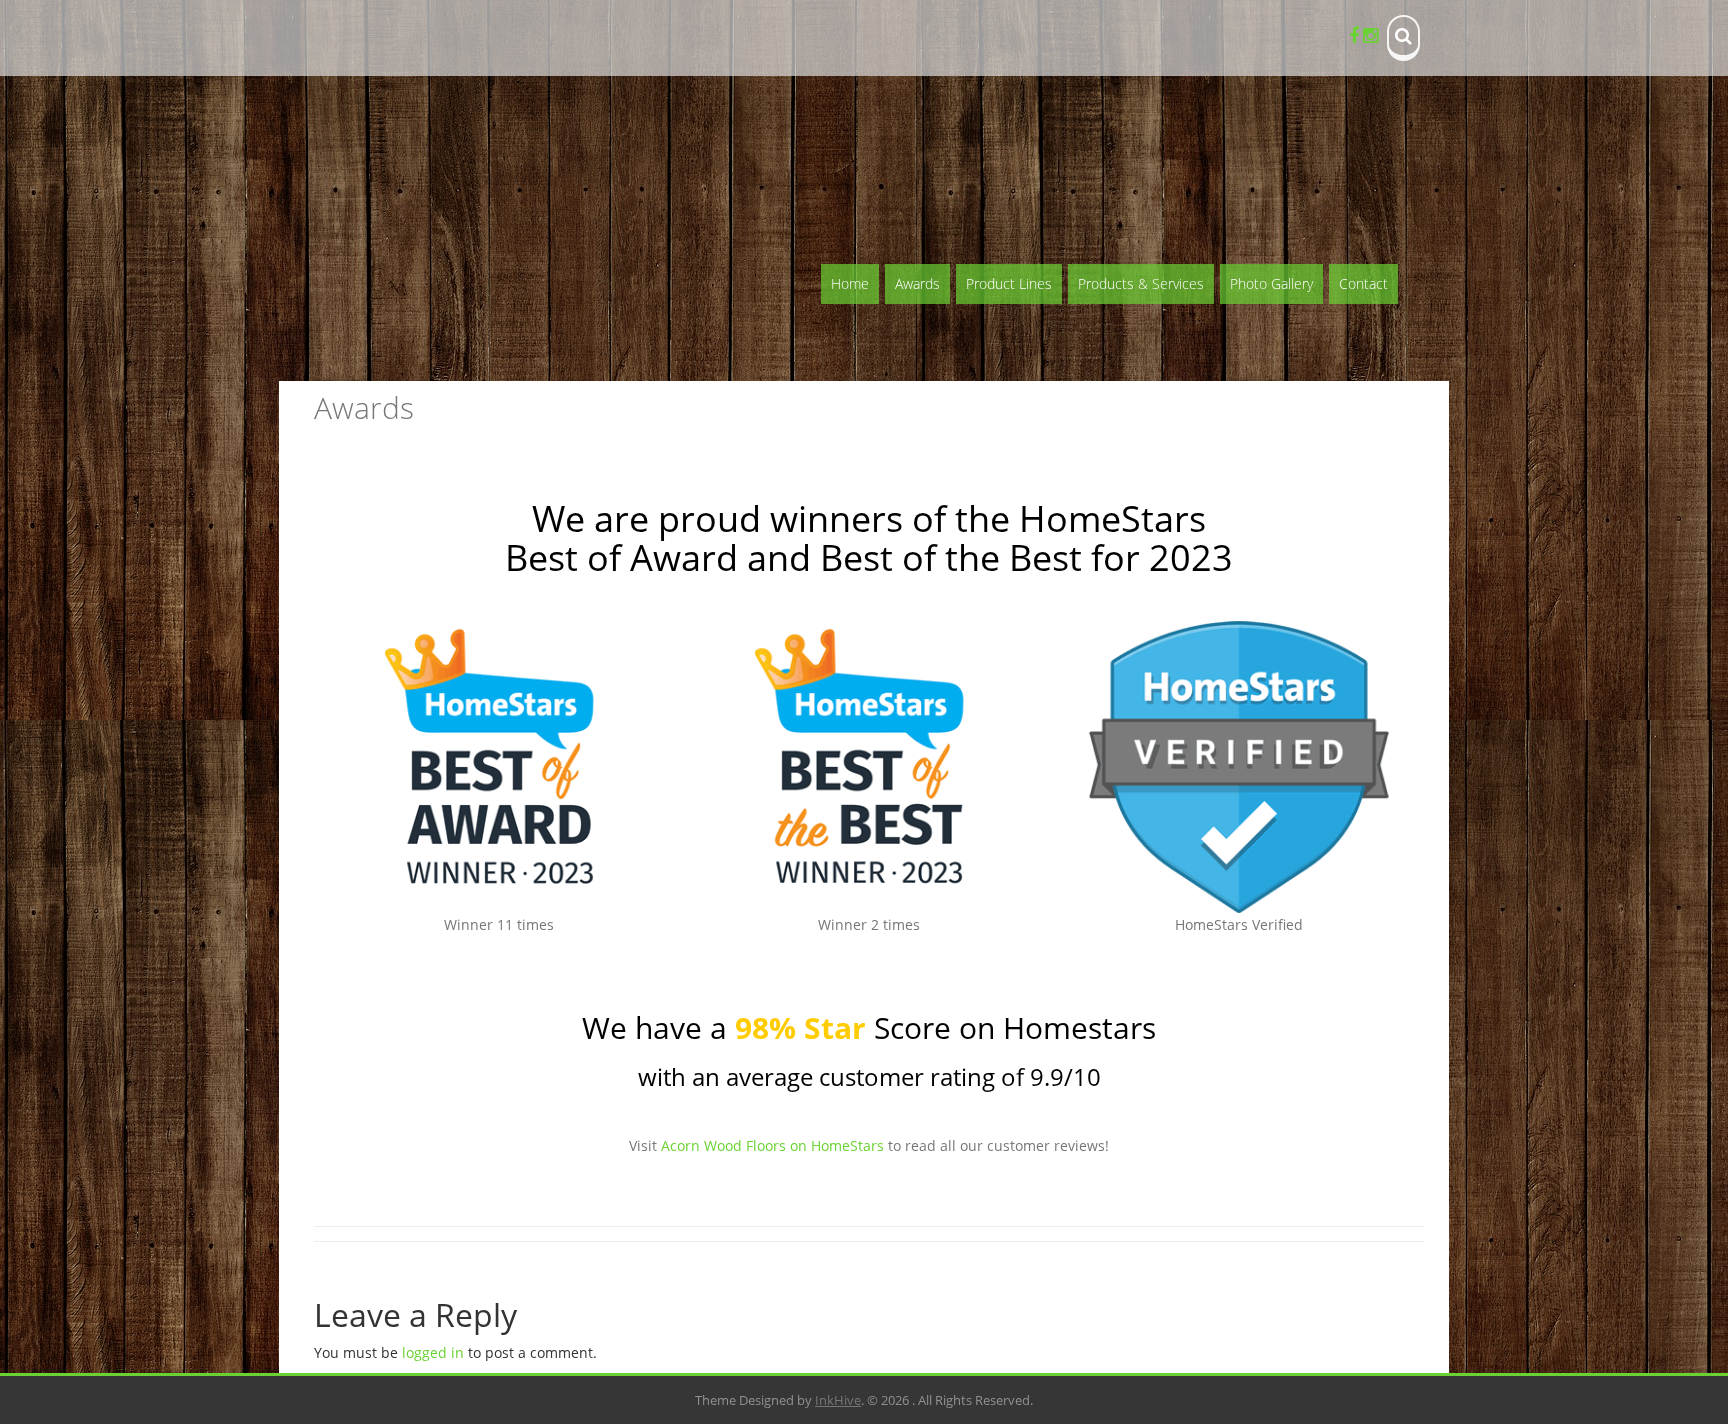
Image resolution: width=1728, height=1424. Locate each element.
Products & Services (1141, 283)
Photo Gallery (1271, 283)
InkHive (838, 1400)
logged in (433, 1352)
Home (850, 283)
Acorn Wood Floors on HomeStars (772, 1145)
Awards (917, 283)
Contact (1363, 283)
